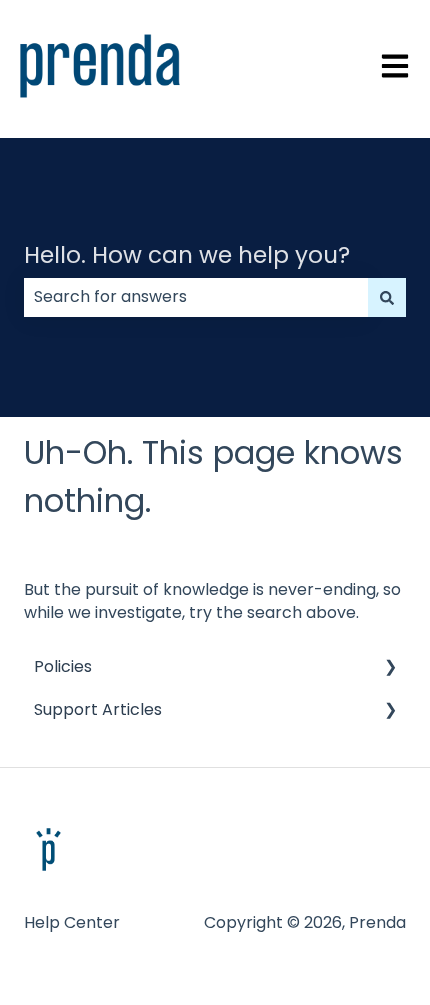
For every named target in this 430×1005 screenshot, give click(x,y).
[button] (390, 668)
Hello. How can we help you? (187, 255)
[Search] (387, 297)
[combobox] (196, 297)
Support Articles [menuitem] (98, 709)
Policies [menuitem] (63, 666)
